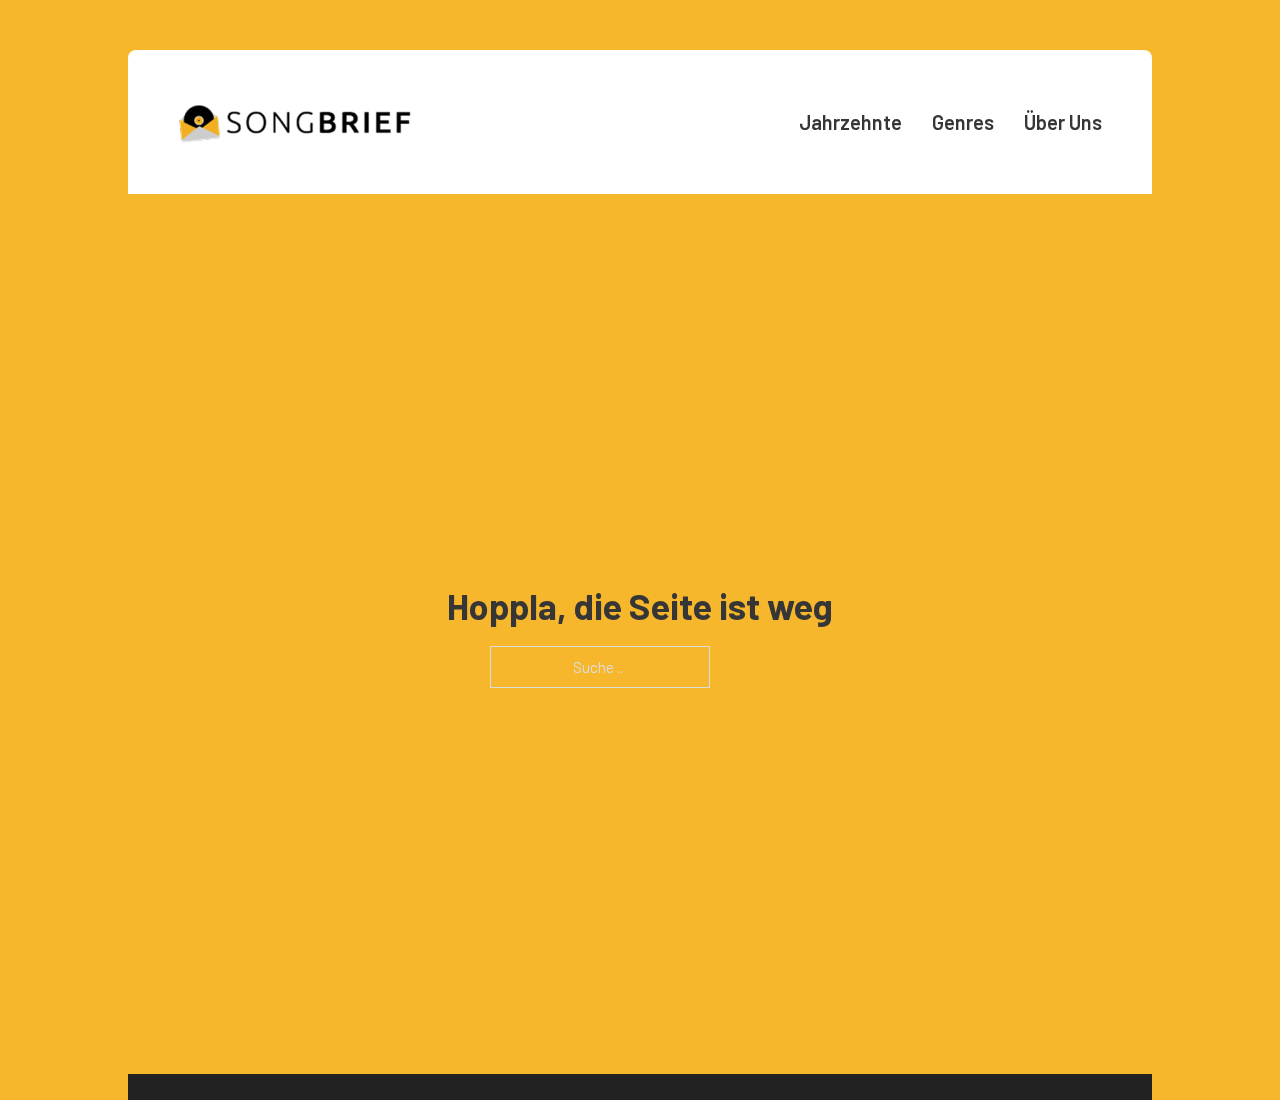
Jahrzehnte (850, 122)
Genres (963, 122)
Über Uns (1063, 122)
